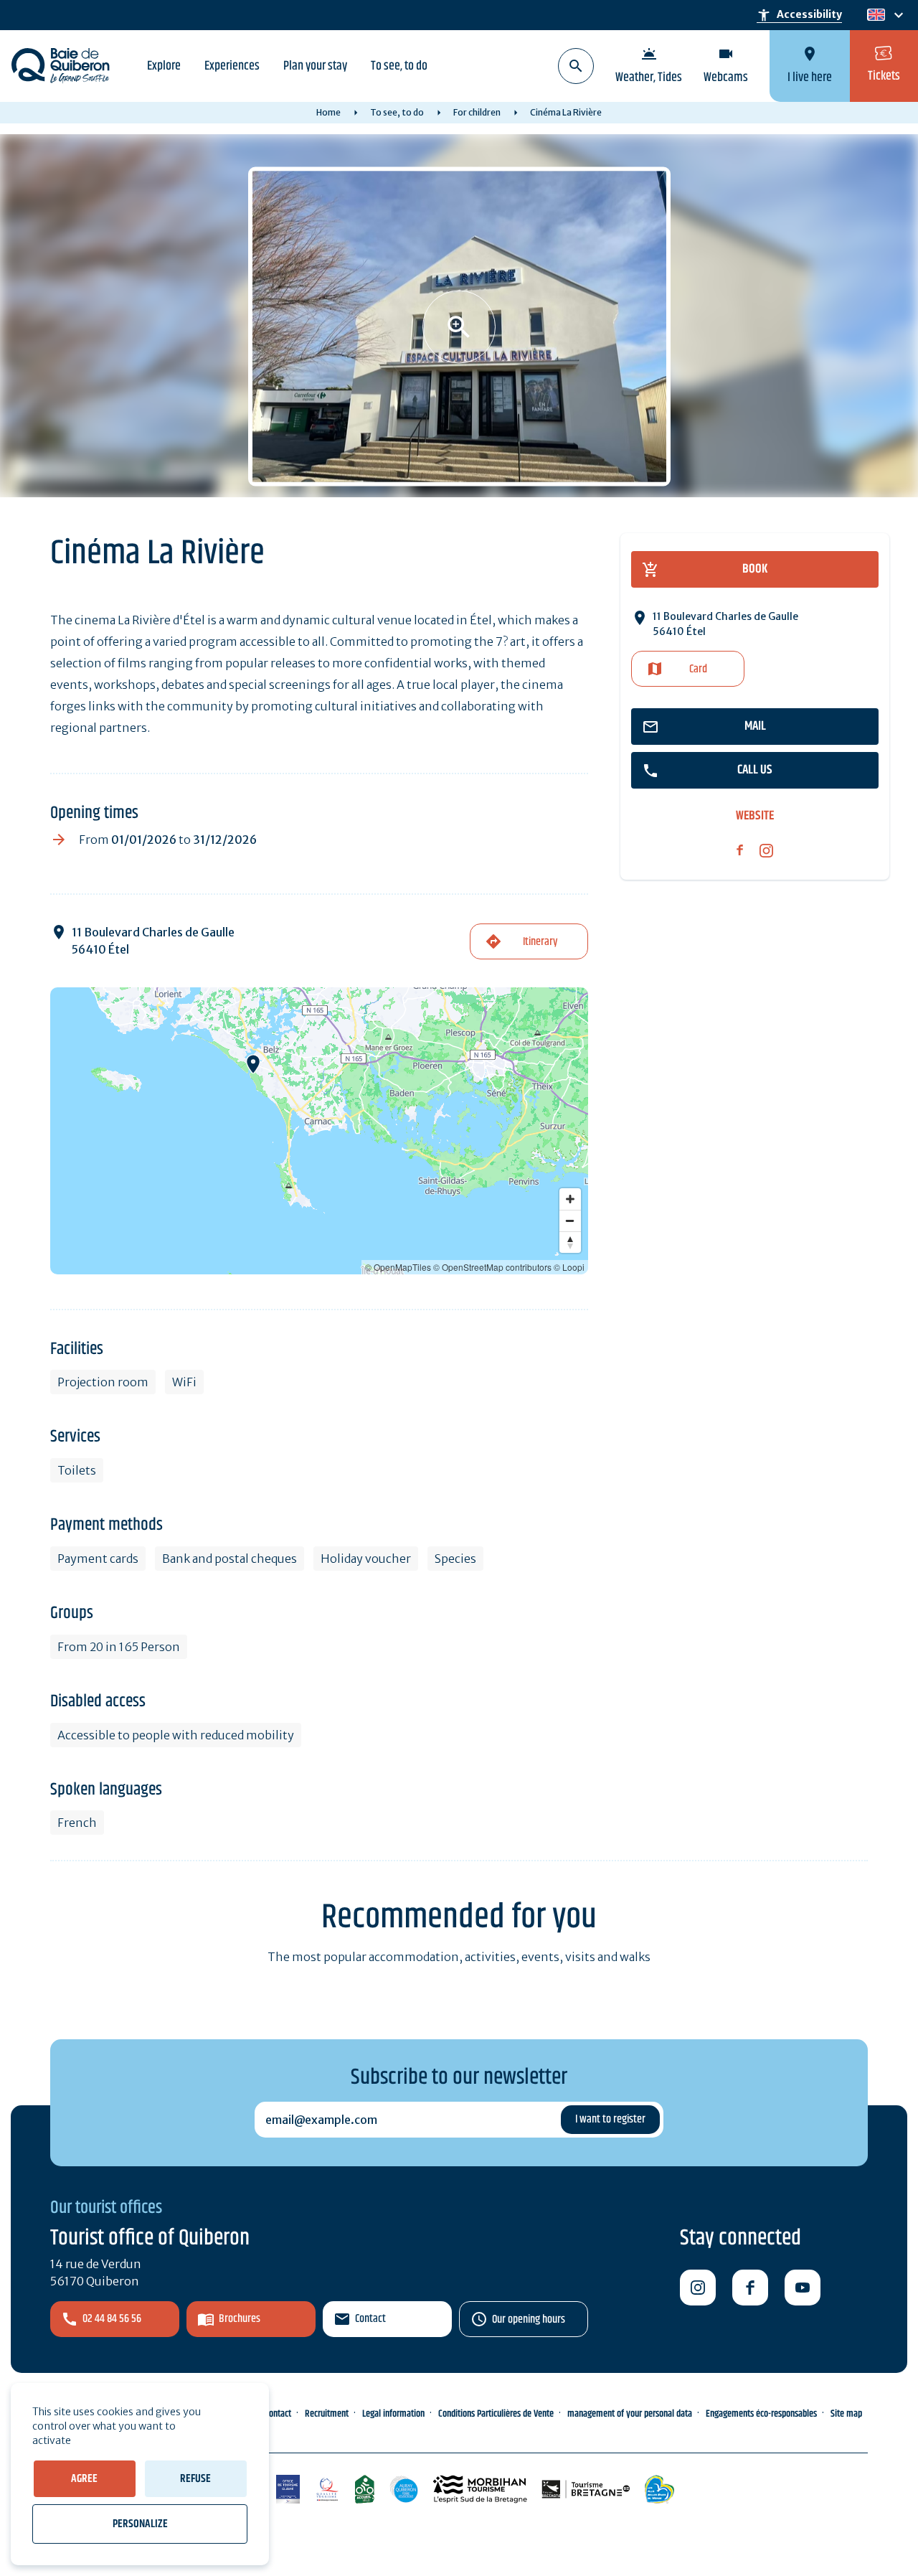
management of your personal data (630, 2414)
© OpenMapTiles (398, 1267)
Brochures (240, 2319)
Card (698, 669)
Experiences (232, 66)
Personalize (140, 2524)
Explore (164, 66)
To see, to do (399, 66)
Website (755, 816)
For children (477, 112)
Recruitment (327, 2414)
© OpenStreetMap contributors (492, 1267)
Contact (370, 2319)
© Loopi (569, 1267)
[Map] (319, 1131)
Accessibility (799, 15)
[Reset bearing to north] (570, 1242)
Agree (84, 2479)
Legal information (393, 2414)
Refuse (195, 2479)
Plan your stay (315, 66)
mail (755, 726)
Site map (846, 2414)
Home (328, 112)
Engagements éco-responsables (761, 2414)
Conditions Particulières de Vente (496, 2414)
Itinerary (540, 942)
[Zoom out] (570, 1221)
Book (755, 569)
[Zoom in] (570, 1199)
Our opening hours (529, 2319)
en (876, 15)
